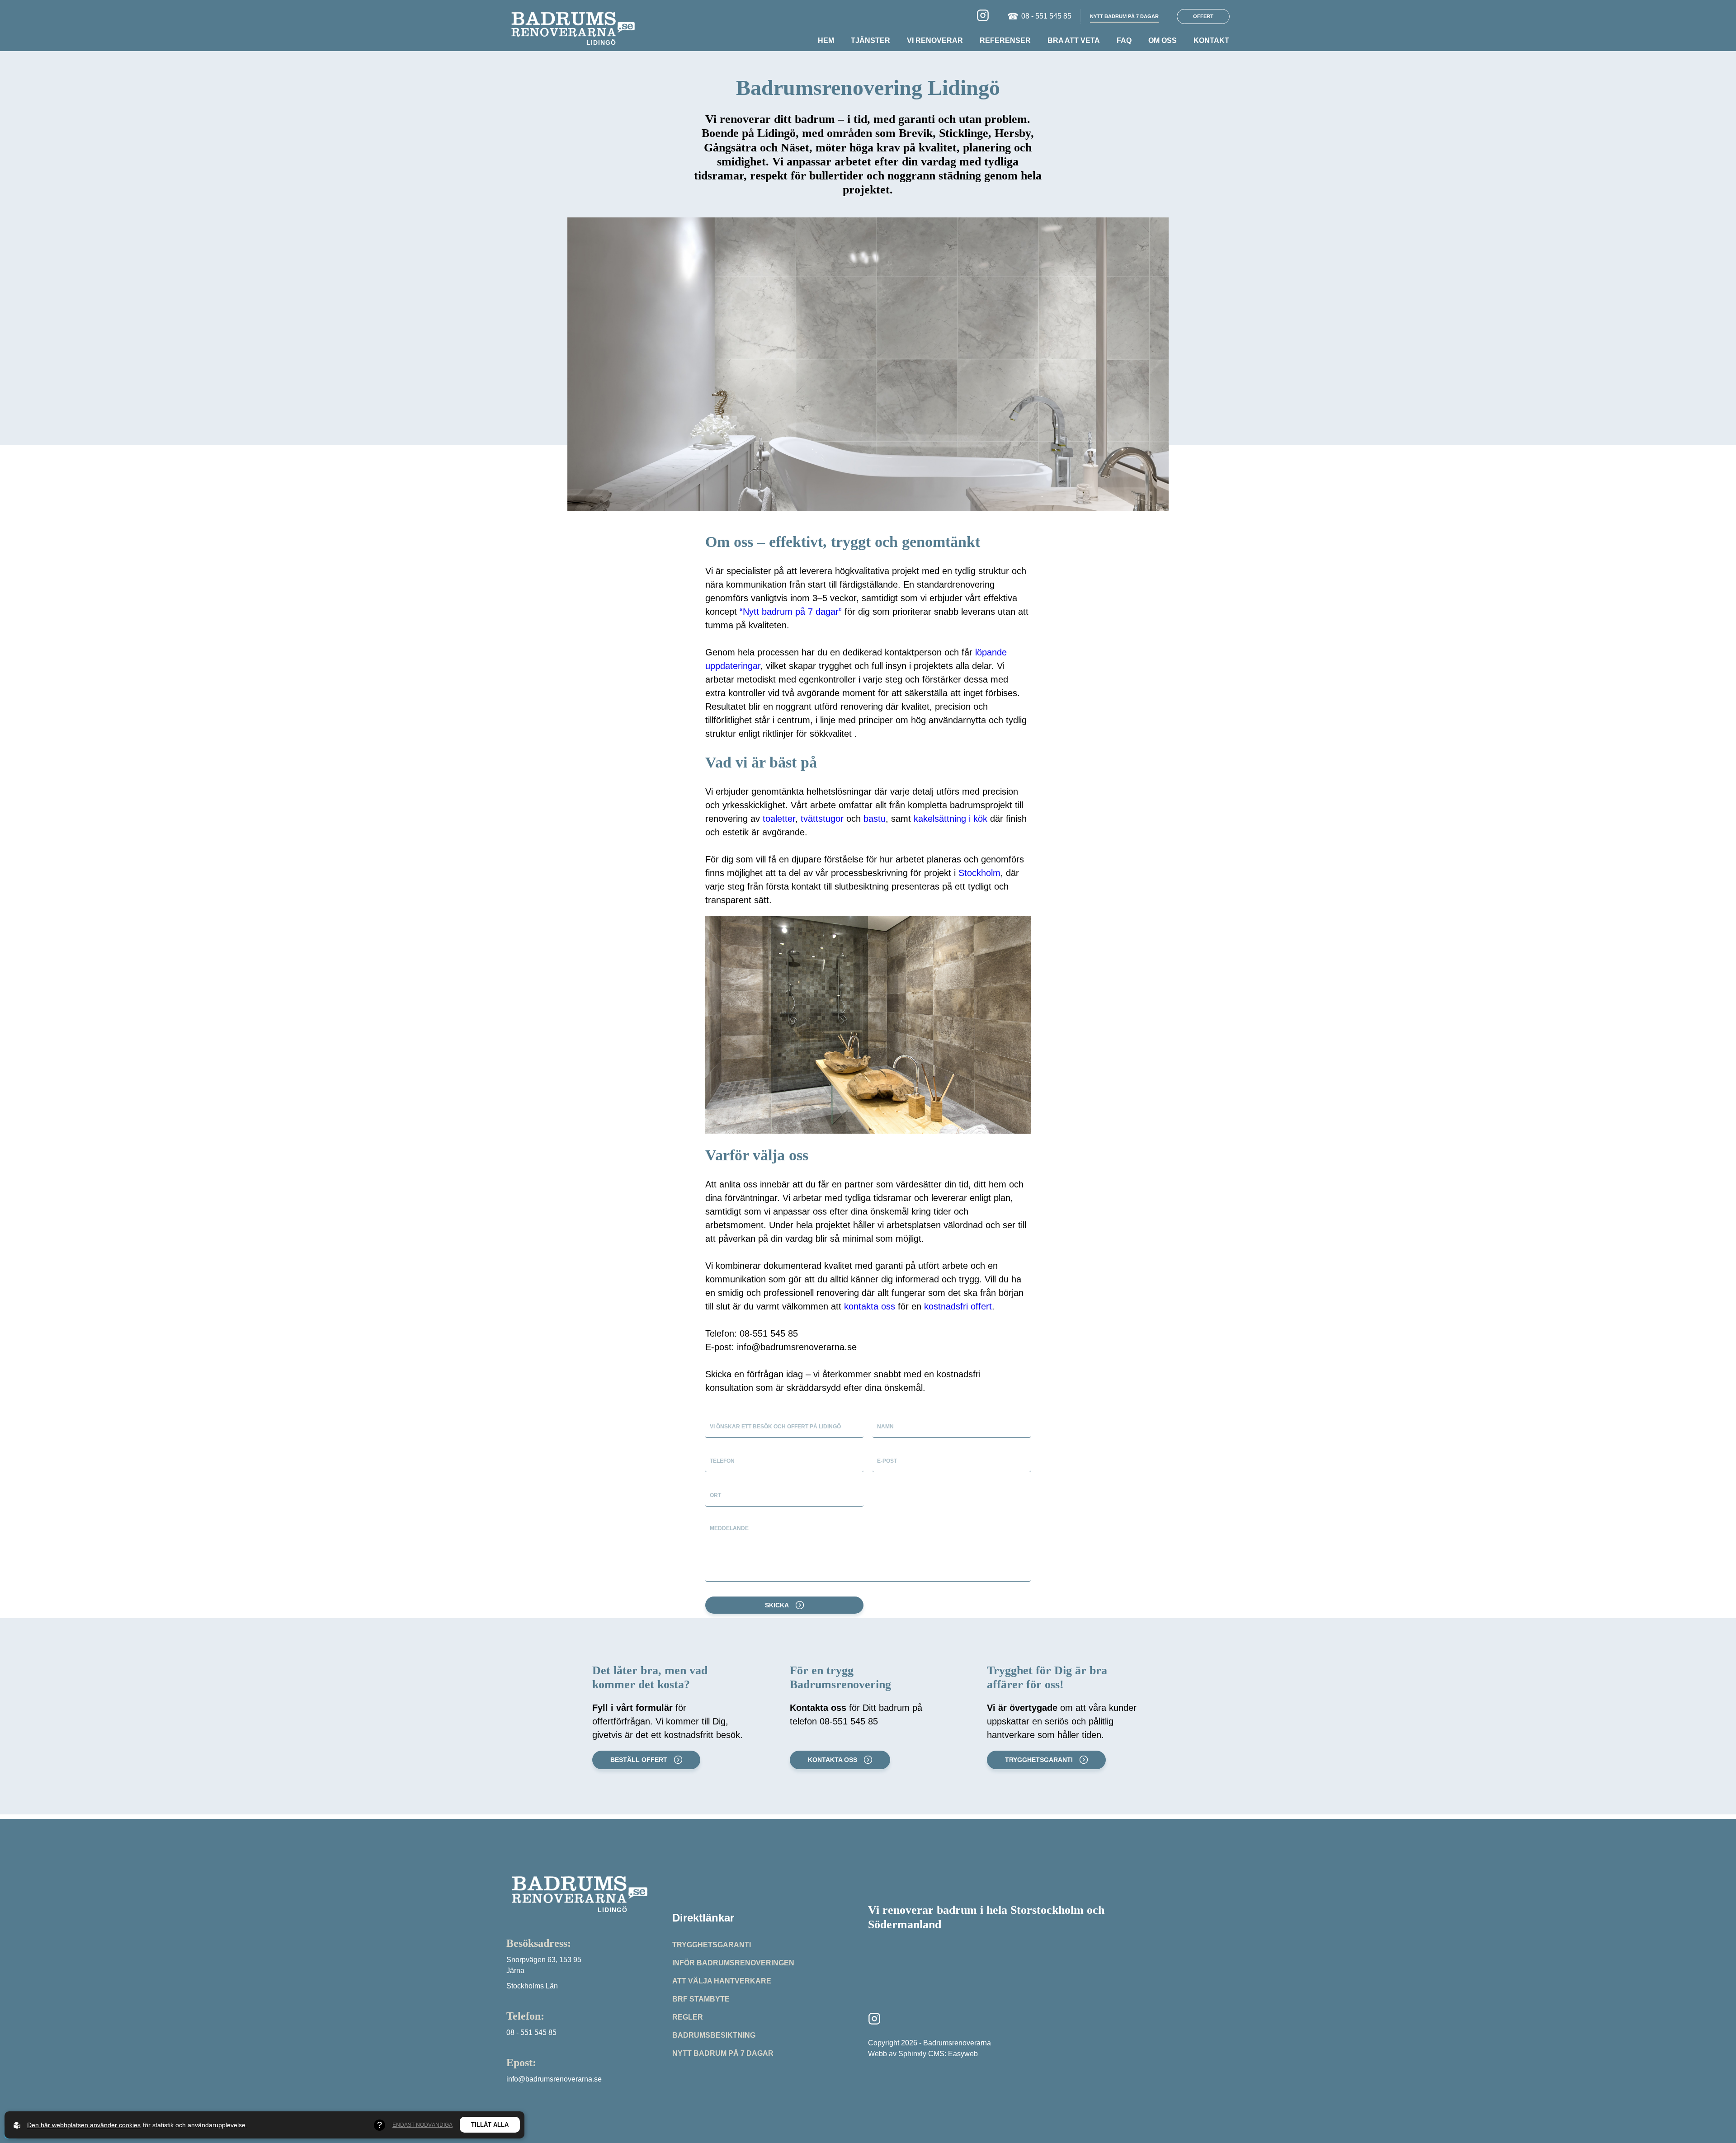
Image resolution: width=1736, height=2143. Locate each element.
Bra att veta (1074, 40)
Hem (826, 40)
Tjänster (870, 40)
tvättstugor (822, 819)
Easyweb (963, 2054)
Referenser (1005, 40)
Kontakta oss (833, 1760)
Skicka (777, 1605)
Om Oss (1163, 40)
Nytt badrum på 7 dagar (723, 2053)
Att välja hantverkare (722, 1981)
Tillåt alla (490, 2125)
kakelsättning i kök (951, 819)
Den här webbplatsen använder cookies (84, 2125)
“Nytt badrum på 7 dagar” (791, 612)
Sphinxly (912, 2054)
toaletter (779, 819)
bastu (875, 819)
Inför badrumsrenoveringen (733, 1963)
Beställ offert (639, 1760)
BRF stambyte (701, 1999)
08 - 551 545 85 (1039, 16)
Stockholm (979, 873)
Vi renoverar (935, 40)
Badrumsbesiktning (714, 2035)
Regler (688, 2017)
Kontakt (1211, 40)
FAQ (1124, 40)
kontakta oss (870, 1306)
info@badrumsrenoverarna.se (554, 2079)
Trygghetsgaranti (1039, 1760)
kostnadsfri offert (958, 1306)
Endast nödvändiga (422, 2125)
